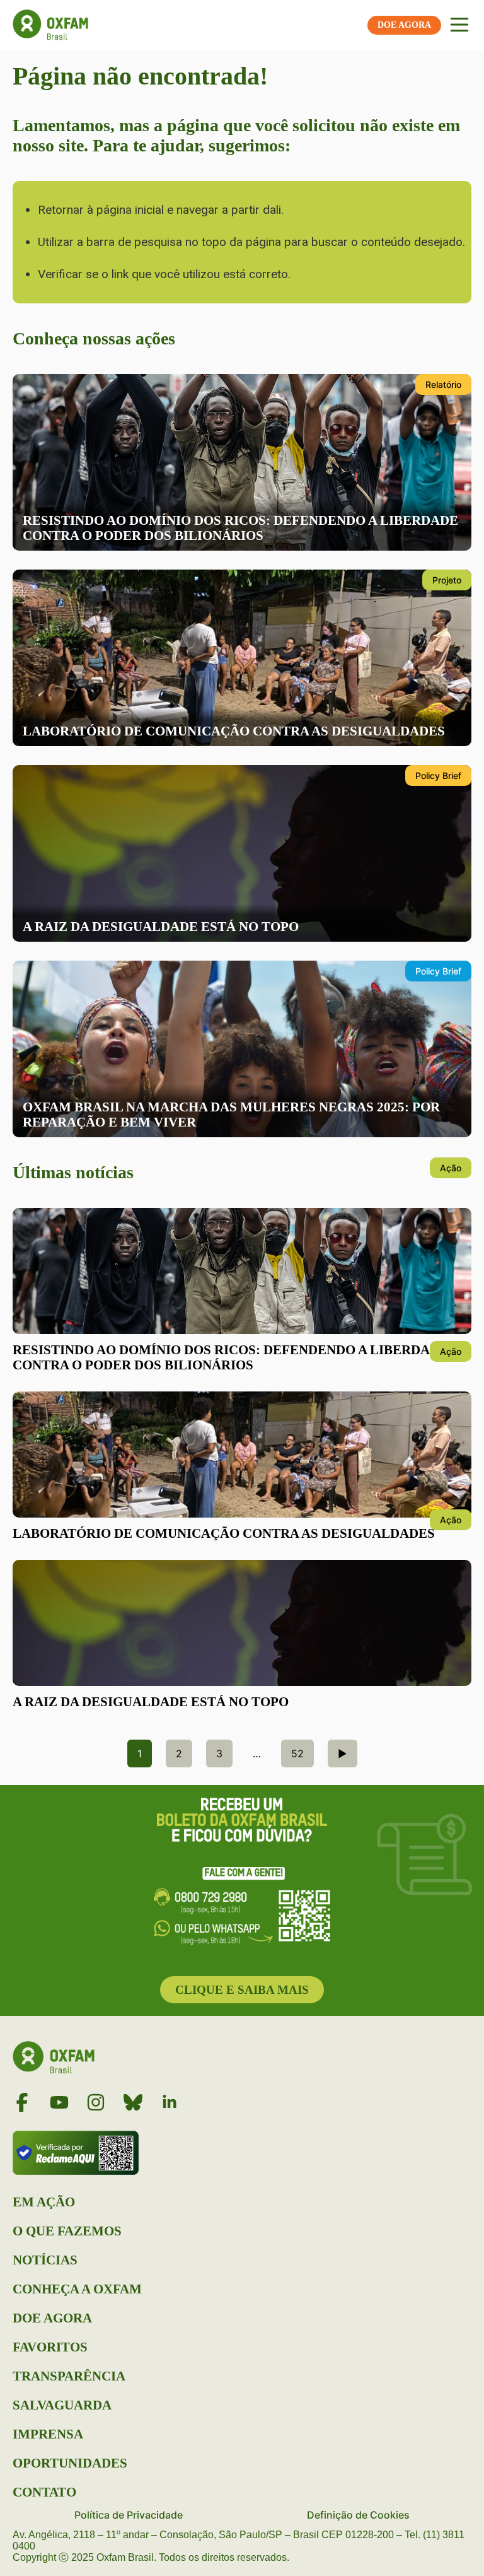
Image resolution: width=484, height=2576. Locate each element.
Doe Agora (52, 2318)
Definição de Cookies (358, 2515)
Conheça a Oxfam (77, 2289)
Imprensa (48, 2434)
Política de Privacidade (129, 2515)
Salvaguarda (62, 2405)
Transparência (69, 2376)
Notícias (45, 2260)
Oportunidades (70, 2463)
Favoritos (50, 2347)
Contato (44, 2492)
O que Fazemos (67, 2231)
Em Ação (44, 2202)
